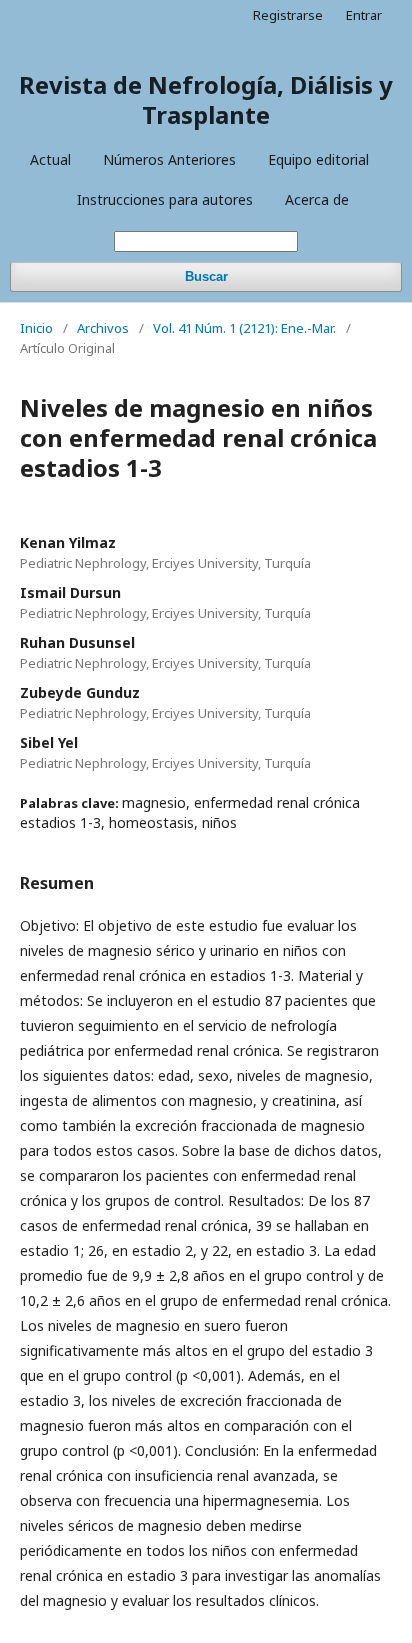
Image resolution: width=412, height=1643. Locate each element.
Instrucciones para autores (165, 199)
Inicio (36, 328)
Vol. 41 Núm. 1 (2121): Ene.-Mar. (244, 328)
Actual (50, 159)
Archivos (103, 328)
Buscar (206, 276)
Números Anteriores (169, 159)
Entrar (364, 15)
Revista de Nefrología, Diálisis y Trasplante (206, 99)
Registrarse (288, 15)
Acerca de (317, 199)
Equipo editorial (318, 159)
